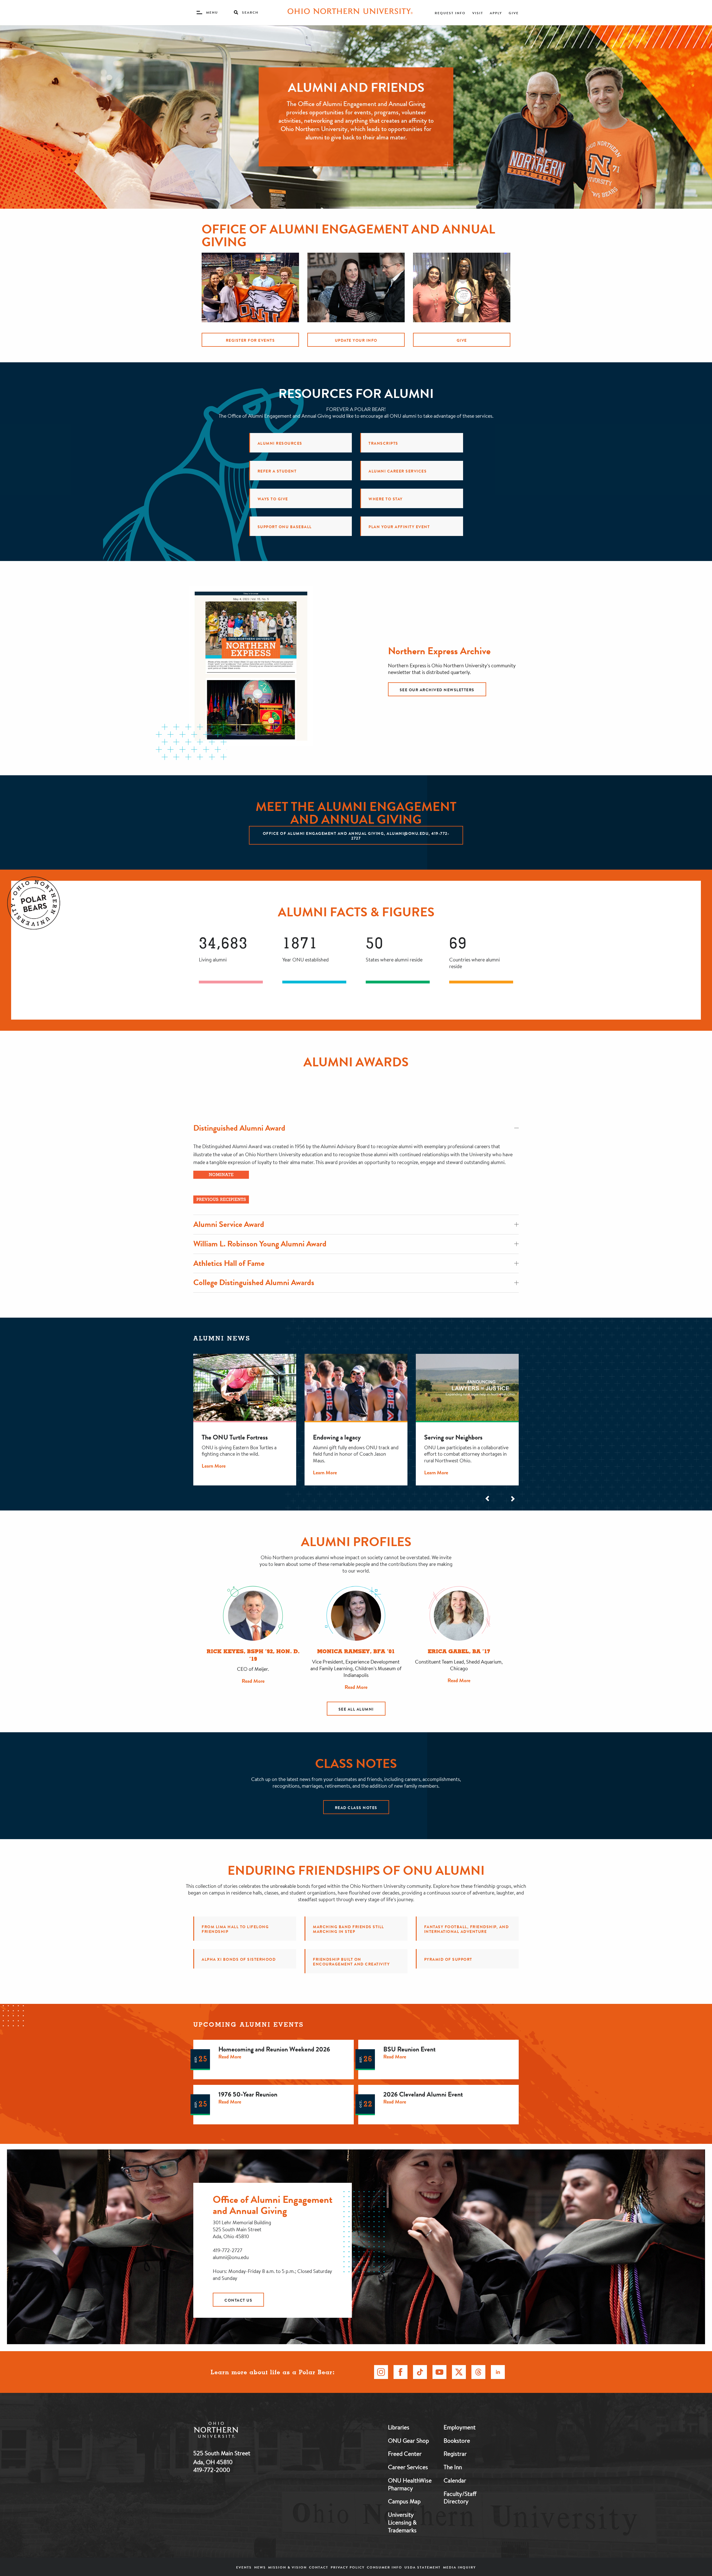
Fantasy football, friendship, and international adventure (467, 1929)
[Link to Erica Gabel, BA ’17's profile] (459, 1616)
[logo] (245, 2431)
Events (244, 2567)
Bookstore (457, 2440)
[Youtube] (439, 2372)
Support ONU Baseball (285, 527)
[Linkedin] (498, 2372)
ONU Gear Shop (408, 2440)
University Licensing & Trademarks (402, 2522)
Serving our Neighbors (453, 1437)
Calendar (455, 2480)
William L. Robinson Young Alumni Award (260, 1244)
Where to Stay (386, 499)
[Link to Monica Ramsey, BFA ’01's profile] (356, 1616)
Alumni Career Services (398, 471)
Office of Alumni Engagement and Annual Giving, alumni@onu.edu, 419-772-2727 (356, 836)
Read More (253, 1681)
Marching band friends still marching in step (348, 1929)
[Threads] (478, 2372)
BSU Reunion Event (409, 2049)
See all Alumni (356, 1709)
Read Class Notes (356, 1808)
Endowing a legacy (337, 1437)
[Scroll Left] (488, 1499)
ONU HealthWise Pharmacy (410, 2484)
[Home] (350, 13)
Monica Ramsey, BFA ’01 (356, 1652)
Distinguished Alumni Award (239, 1128)
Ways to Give (273, 499)
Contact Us (238, 2300)
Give (514, 13)
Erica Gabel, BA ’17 (459, 1652)
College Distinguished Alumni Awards (254, 1282)
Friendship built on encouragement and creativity (351, 1962)
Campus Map (404, 2501)
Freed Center (405, 2454)
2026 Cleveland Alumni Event (423, 2094)
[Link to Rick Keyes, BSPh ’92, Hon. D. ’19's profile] (253, 1616)
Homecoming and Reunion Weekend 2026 (274, 2049)
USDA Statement (422, 2567)
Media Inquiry (459, 2567)
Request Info (450, 13)
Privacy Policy (348, 2567)
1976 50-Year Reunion (248, 2094)
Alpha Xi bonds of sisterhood (239, 1959)
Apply (496, 13)
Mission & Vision (287, 2567)
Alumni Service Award (229, 1224)
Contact (319, 2567)
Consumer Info (385, 2567)
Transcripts (383, 443)
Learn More (214, 1466)
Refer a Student (277, 471)
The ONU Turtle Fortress (235, 1437)
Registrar (455, 2454)
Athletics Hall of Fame (229, 1263)
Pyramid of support (448, 1959)
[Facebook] (400, 2372)
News (260, 2567)
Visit (478, 13)
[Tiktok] (420, 2372)
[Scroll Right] (512, 1499)
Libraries (399, 2427)
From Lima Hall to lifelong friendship (235, 1929)
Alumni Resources (280, 443)
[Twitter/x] (459, 2372)
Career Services (408, 2467)
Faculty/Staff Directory (460, 2498)
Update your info (356, 340)
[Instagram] (381, 2372)
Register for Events (250, 340)
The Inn (453, 2467)
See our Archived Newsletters (437, 690)
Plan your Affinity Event (399, 527)
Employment (460, 2427)
